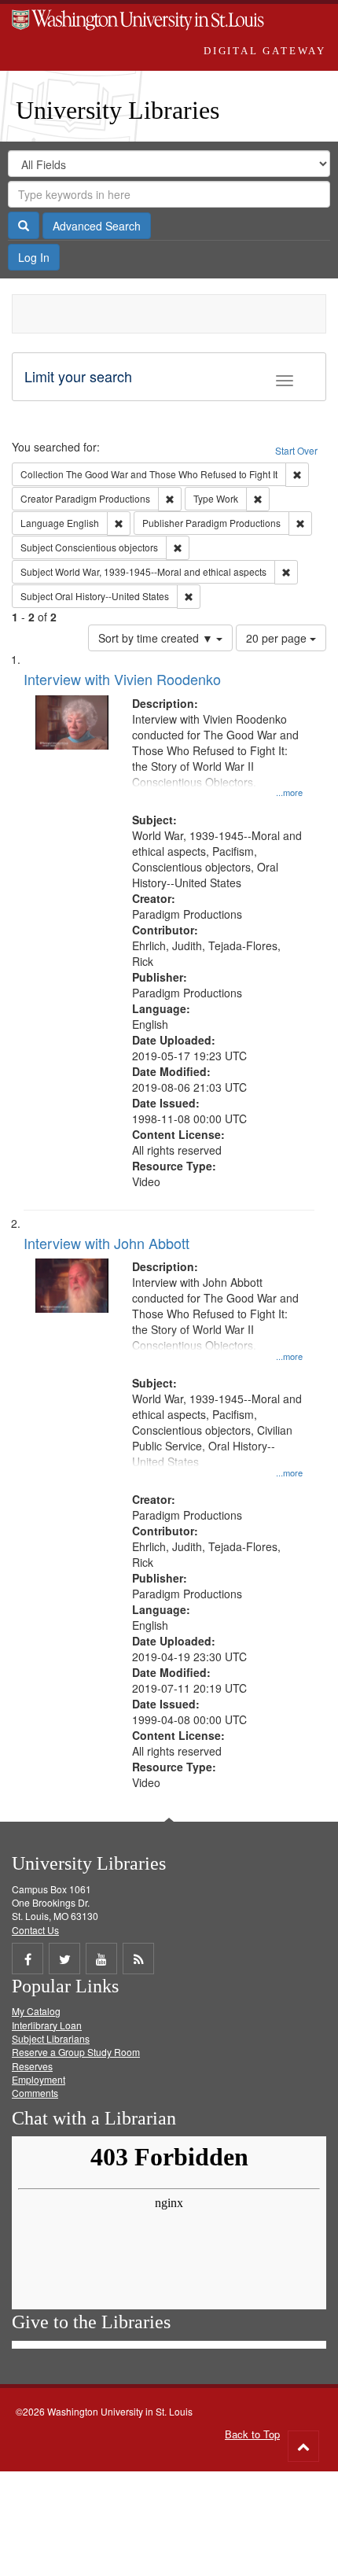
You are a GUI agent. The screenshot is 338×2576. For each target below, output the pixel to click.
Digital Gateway (265, 51)
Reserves (32, 2066)
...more (289, 792)
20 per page (278, 638)
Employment (39, 2079)
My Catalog (36, 2011)
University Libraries (118, 110)
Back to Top (252, 2434)
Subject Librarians (51, 2038)
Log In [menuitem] (34, 257)
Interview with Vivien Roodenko (122, 679)
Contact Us (35, 1930)
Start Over (296, 450)
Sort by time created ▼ (157, 638)
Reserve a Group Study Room (76, 2052)
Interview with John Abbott (107, 1243)
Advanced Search (97, 226)
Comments (35, 2093)
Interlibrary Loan (47, 2025)
